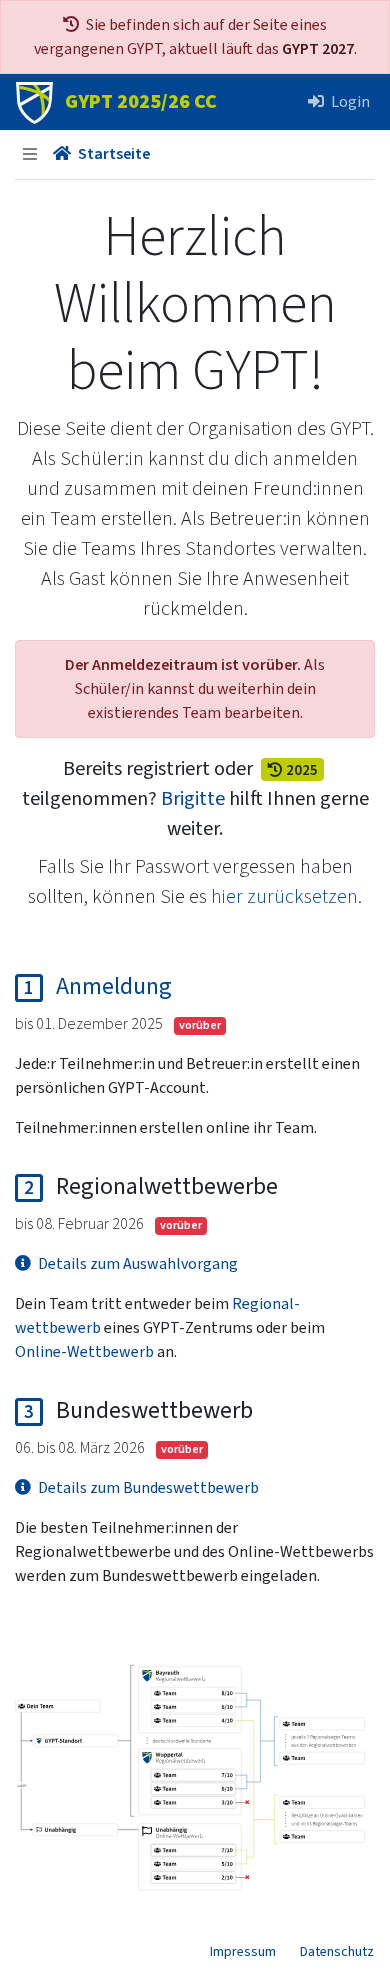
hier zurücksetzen (284, 897)
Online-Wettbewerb (84, 1352)
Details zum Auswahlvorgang (136, 1264)
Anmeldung (114, 985)
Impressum (243, 1952)
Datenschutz (337, 1952)
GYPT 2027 (318, 49)
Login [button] (349, 102)
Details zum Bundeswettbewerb (147, 1488)
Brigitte (193, 799)
